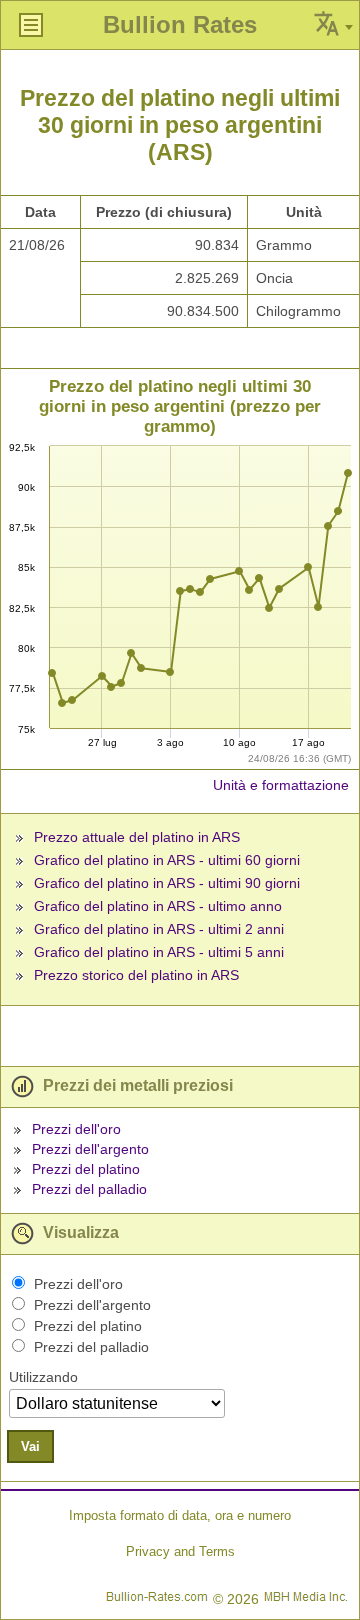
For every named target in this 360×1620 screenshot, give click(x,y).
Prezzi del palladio (89, 1189)
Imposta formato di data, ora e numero (180, 1515)
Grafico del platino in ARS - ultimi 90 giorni (167, 883)
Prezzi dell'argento (90, 1149)
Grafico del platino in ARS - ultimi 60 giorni (167, 860)
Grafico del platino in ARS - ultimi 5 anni (159, 952)
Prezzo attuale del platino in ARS (137, 837)
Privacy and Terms (180, 1551)
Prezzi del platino (86, 1169)
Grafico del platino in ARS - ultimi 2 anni (159, 929)
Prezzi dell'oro (76, 1129)
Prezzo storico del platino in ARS (136, 975)
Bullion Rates (180, 24)
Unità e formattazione (281, 785)
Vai (30, 1446)
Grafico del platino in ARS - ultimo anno (158, 906)
